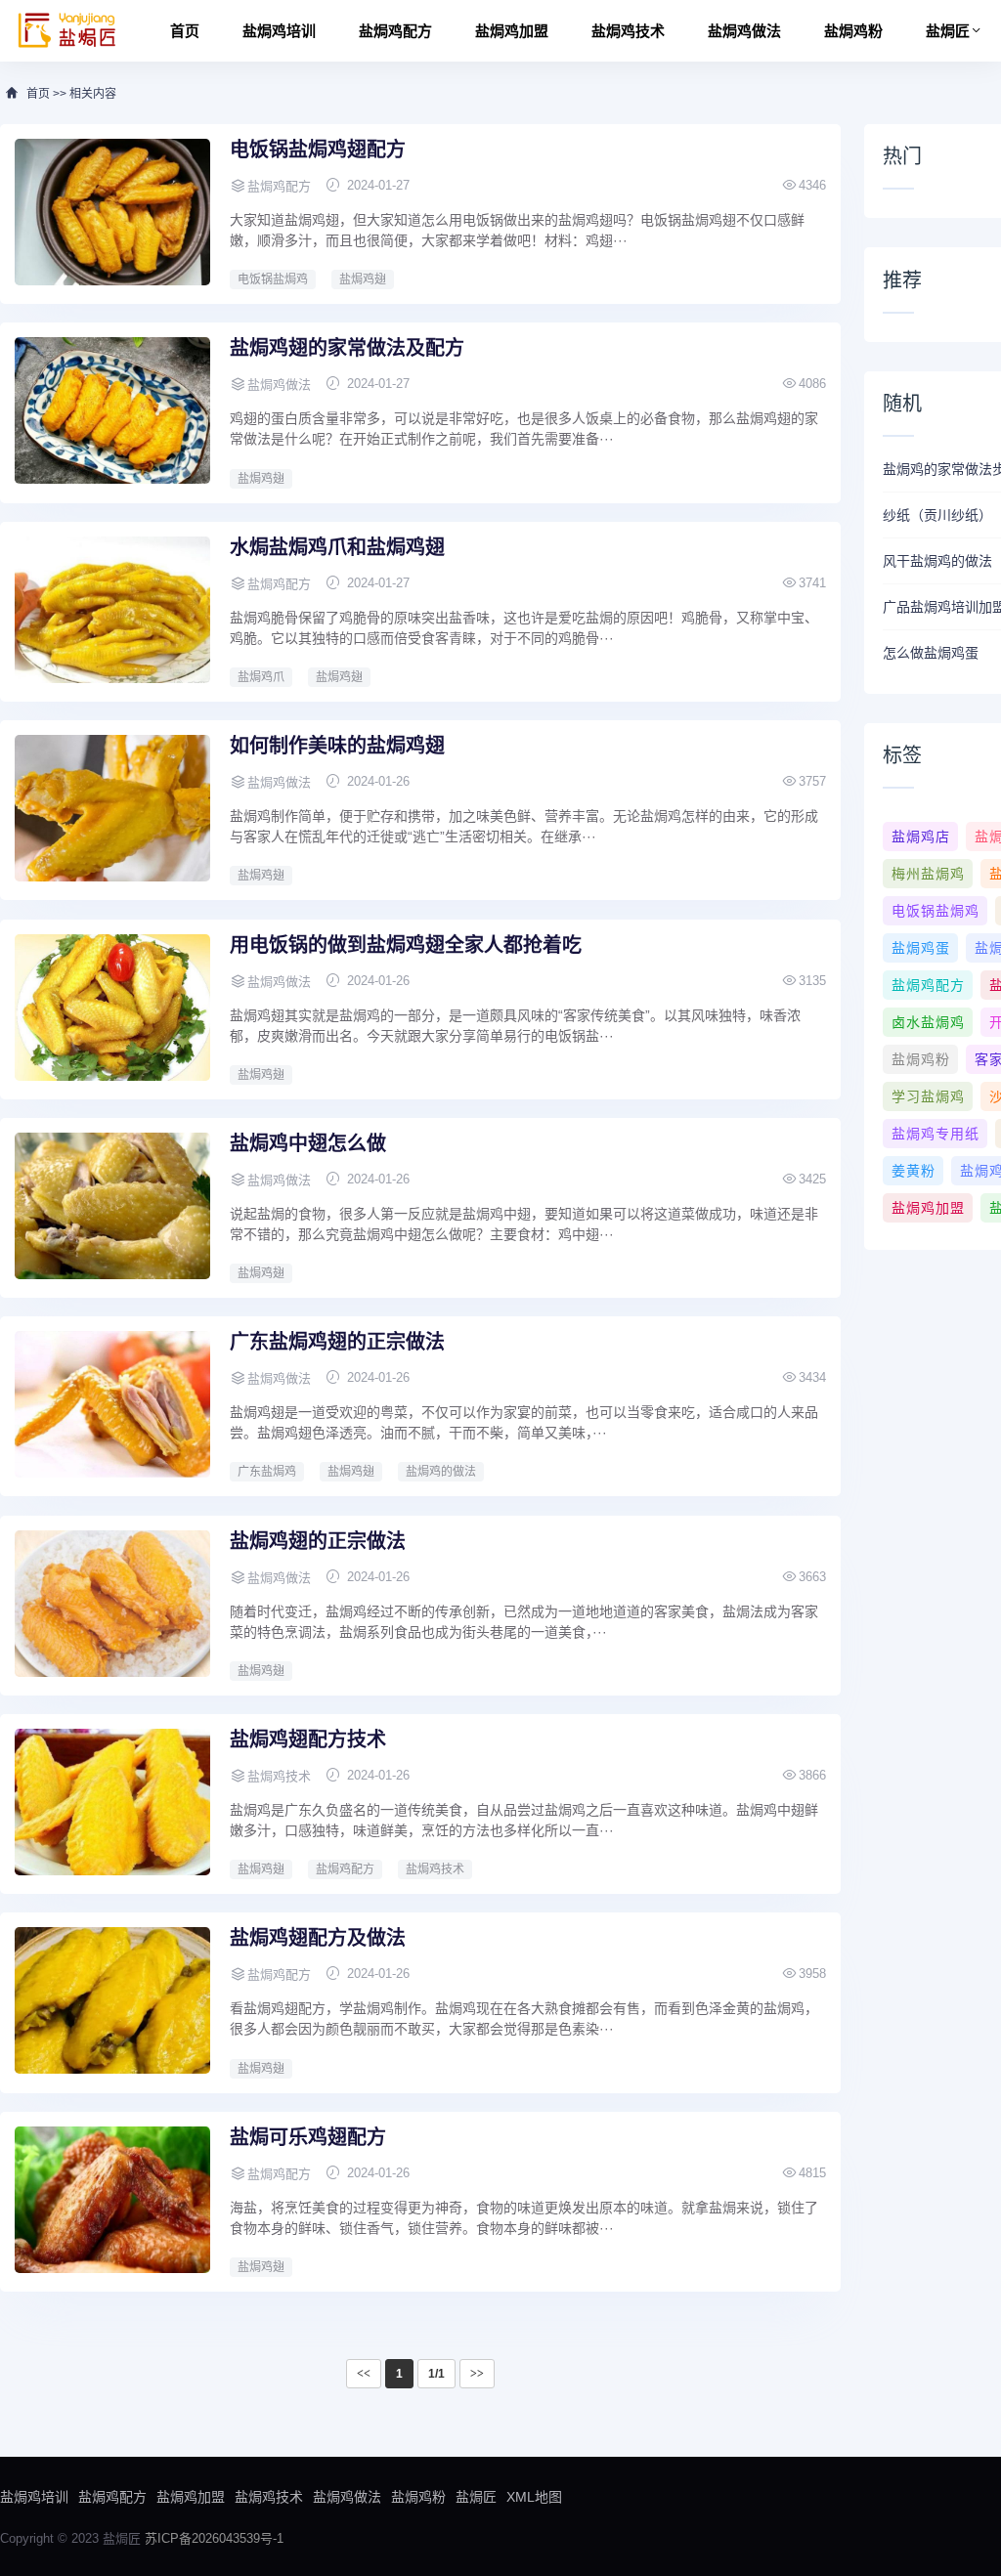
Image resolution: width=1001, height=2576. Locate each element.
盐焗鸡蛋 (921, 948)
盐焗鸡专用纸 (936, 1134)
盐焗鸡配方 (395, 31)
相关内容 (93, 94)
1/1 (436, 2374)
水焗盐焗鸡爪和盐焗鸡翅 (337, 547)
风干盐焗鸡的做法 (937, 561)
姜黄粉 (914, 1171)
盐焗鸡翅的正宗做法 (318, 1541)
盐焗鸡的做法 (441, 1472)
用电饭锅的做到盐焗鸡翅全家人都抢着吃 (406, 945)
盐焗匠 (948, 31)
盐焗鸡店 (921, 837)
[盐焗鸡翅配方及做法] (112, 2000)
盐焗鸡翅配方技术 (308, 1739)
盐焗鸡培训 (279, 31)
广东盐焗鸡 (267, 1472)
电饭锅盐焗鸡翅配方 (318, 150)
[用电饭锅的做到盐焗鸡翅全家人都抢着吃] (112, 1008)
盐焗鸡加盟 (512, 31)
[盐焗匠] (67, 31)
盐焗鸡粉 (853, 31)
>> (477, 2374)
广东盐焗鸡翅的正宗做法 (337, 1342)
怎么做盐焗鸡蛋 (931, 653)
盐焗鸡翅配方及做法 (318, 1938)
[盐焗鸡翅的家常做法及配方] (112, 410)
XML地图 (534, 2497)
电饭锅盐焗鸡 (273, 279)
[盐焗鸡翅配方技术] (112, 1802)
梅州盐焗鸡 (928, 874)
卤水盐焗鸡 (928, 1022)
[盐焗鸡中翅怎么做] (112, 1206)
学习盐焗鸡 (928, 1096)
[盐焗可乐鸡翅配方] (112, 2200)
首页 (185, 31)
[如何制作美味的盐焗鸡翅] (112, 808)
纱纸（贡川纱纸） (937, 515)
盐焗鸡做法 (744, 31)
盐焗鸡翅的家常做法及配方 (347, 348)
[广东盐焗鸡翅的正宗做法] (112, 1404)
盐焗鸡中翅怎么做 (308, 1143)
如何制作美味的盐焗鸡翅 (337, 746)
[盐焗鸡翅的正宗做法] (112, 1604)
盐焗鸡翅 (363, 279)
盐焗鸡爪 (261, 677)
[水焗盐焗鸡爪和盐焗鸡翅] (112, 610)
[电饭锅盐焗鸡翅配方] (112, 212)
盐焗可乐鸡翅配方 (308, 2137)
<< (364, 2374)
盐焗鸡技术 (628, 31)
